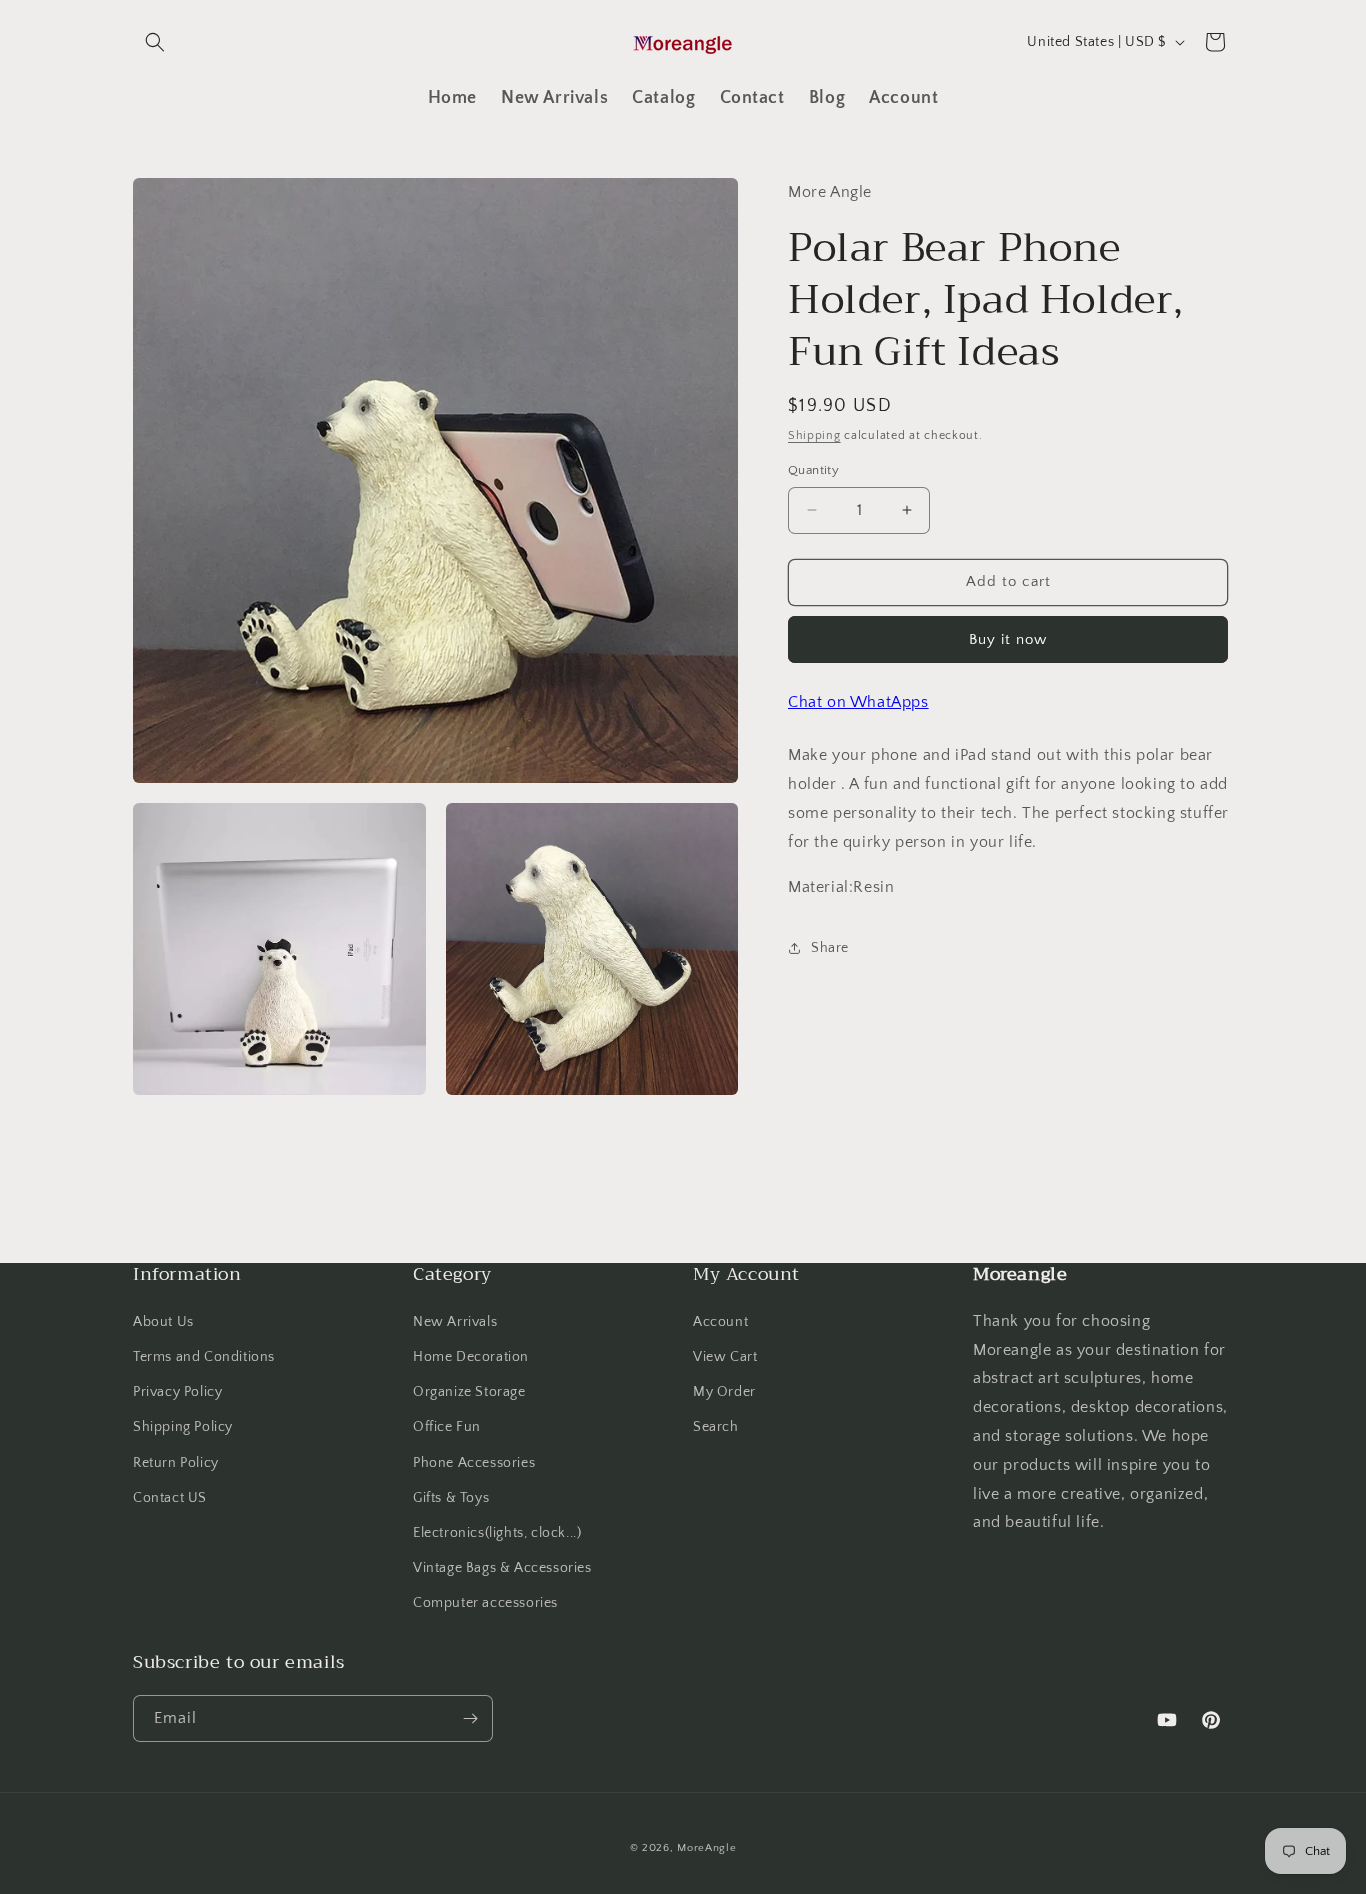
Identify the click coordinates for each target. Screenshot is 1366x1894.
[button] (155, 42)
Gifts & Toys (451, 1498)
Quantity (813, 470)
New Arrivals (455, 1322)
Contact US (170, 1498)
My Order (724, 1392)
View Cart (725, 1357)
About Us (163, 1322)
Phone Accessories (474, 1463)
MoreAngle (706, 1848)
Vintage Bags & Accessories (502, 1568)
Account (720, 1322)
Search (716, 1427)
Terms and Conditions (204, 1357)
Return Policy (176, 1463)
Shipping (814, 435)
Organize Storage (469, 1392)
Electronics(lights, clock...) (497, 1533)
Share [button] (830, 948)
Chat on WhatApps (858, 702)
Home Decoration (471, 1357)
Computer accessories (485, 1603)
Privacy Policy (177, 1392)
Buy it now (1008, 639)
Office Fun (447, 1427)
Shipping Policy (183, 1427)
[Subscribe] (470, 1718)
